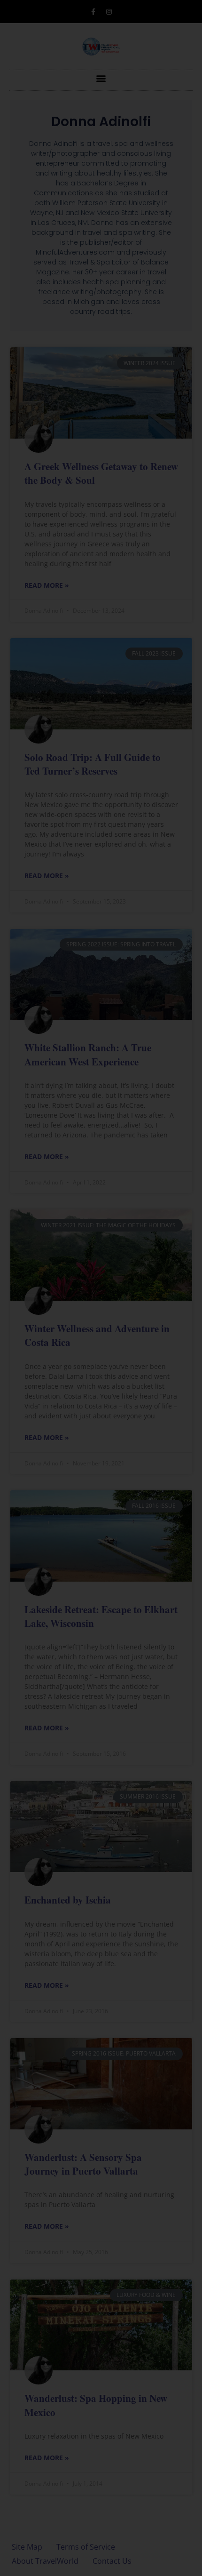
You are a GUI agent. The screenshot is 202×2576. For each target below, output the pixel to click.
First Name (50, 1347)
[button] (163, 1108)
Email (41, 1412)
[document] (101, 1288)
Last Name (50, 1380)
